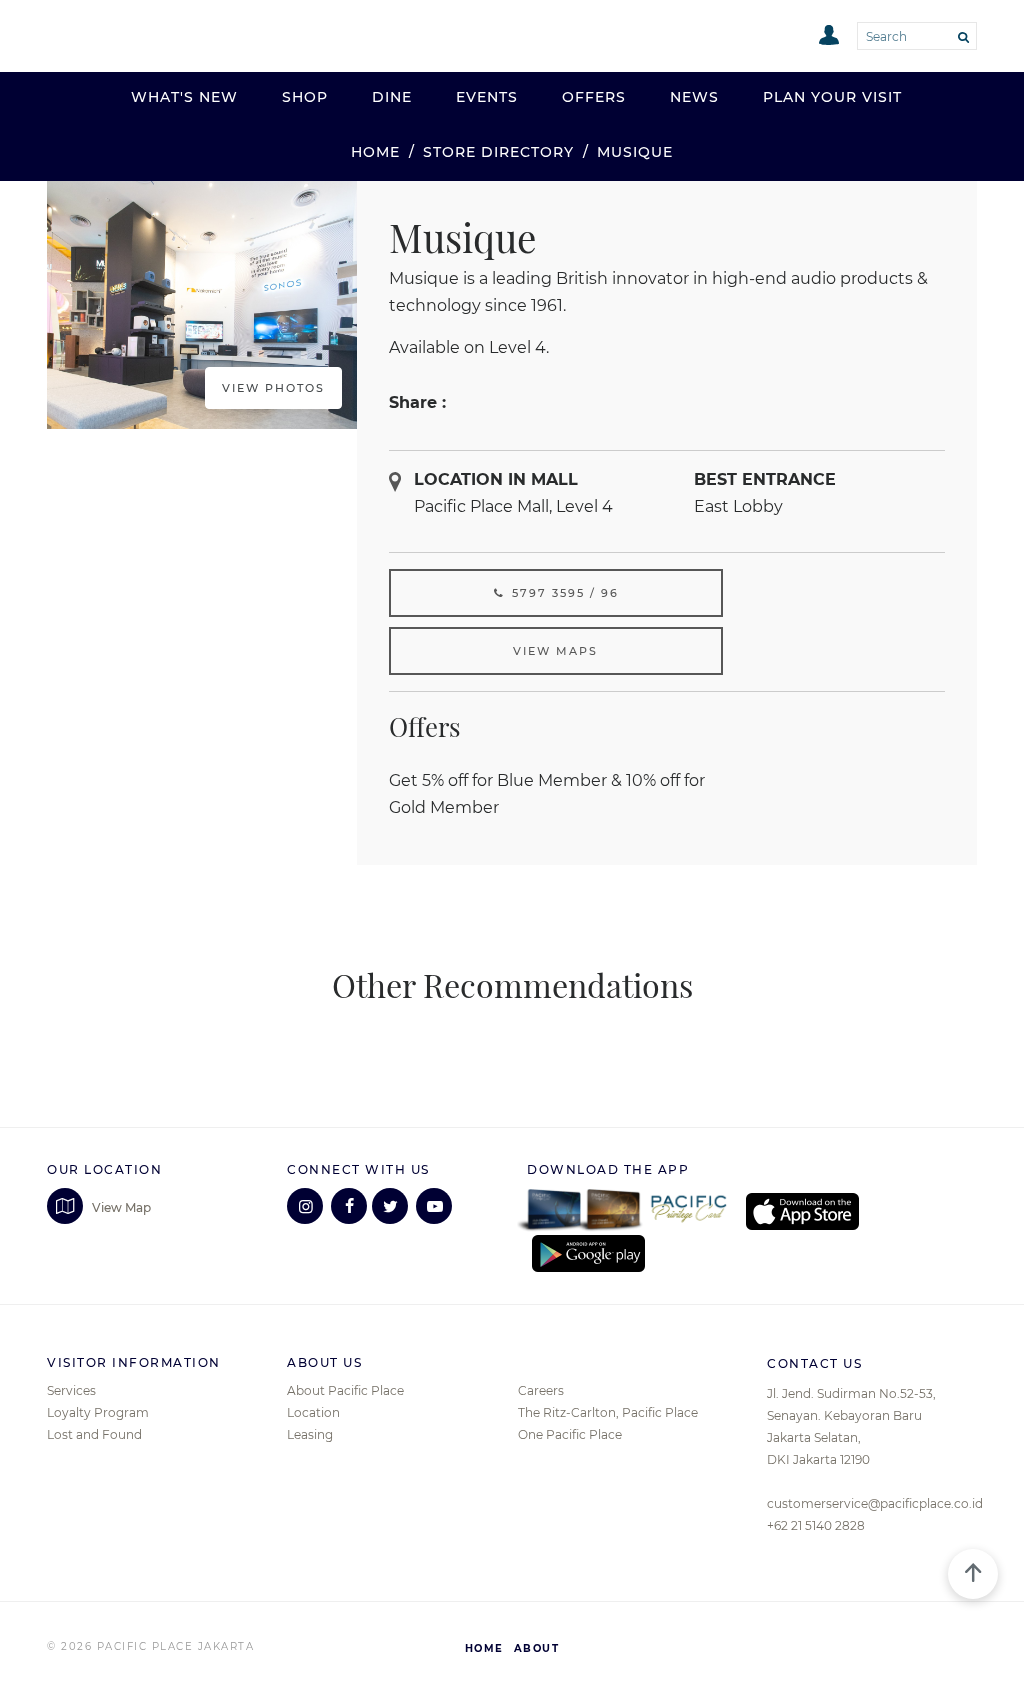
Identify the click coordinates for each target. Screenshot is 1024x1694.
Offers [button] (594, 97)
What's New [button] (184, 97)
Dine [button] (392, 97)
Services (71, 1390)
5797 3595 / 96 (563, 593)
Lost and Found (94, 1434)
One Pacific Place (570, 1434)
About (537, 1648)
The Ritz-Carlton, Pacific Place (608, 1412)
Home (375, 152)
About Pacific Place (345, 1390)
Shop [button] (305, 97)
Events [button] (487, 97)
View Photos (273, 388)
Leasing (310, 1434)
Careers (541, 1390)
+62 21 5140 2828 (816, 1525)
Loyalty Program (98, 1412)
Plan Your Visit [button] (832, 97)
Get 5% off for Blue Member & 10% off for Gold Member (547, 793)
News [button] (694, 97)
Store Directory (498, 152)
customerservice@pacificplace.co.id (875, 1503)
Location (313, 1412)
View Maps (555, 651)
